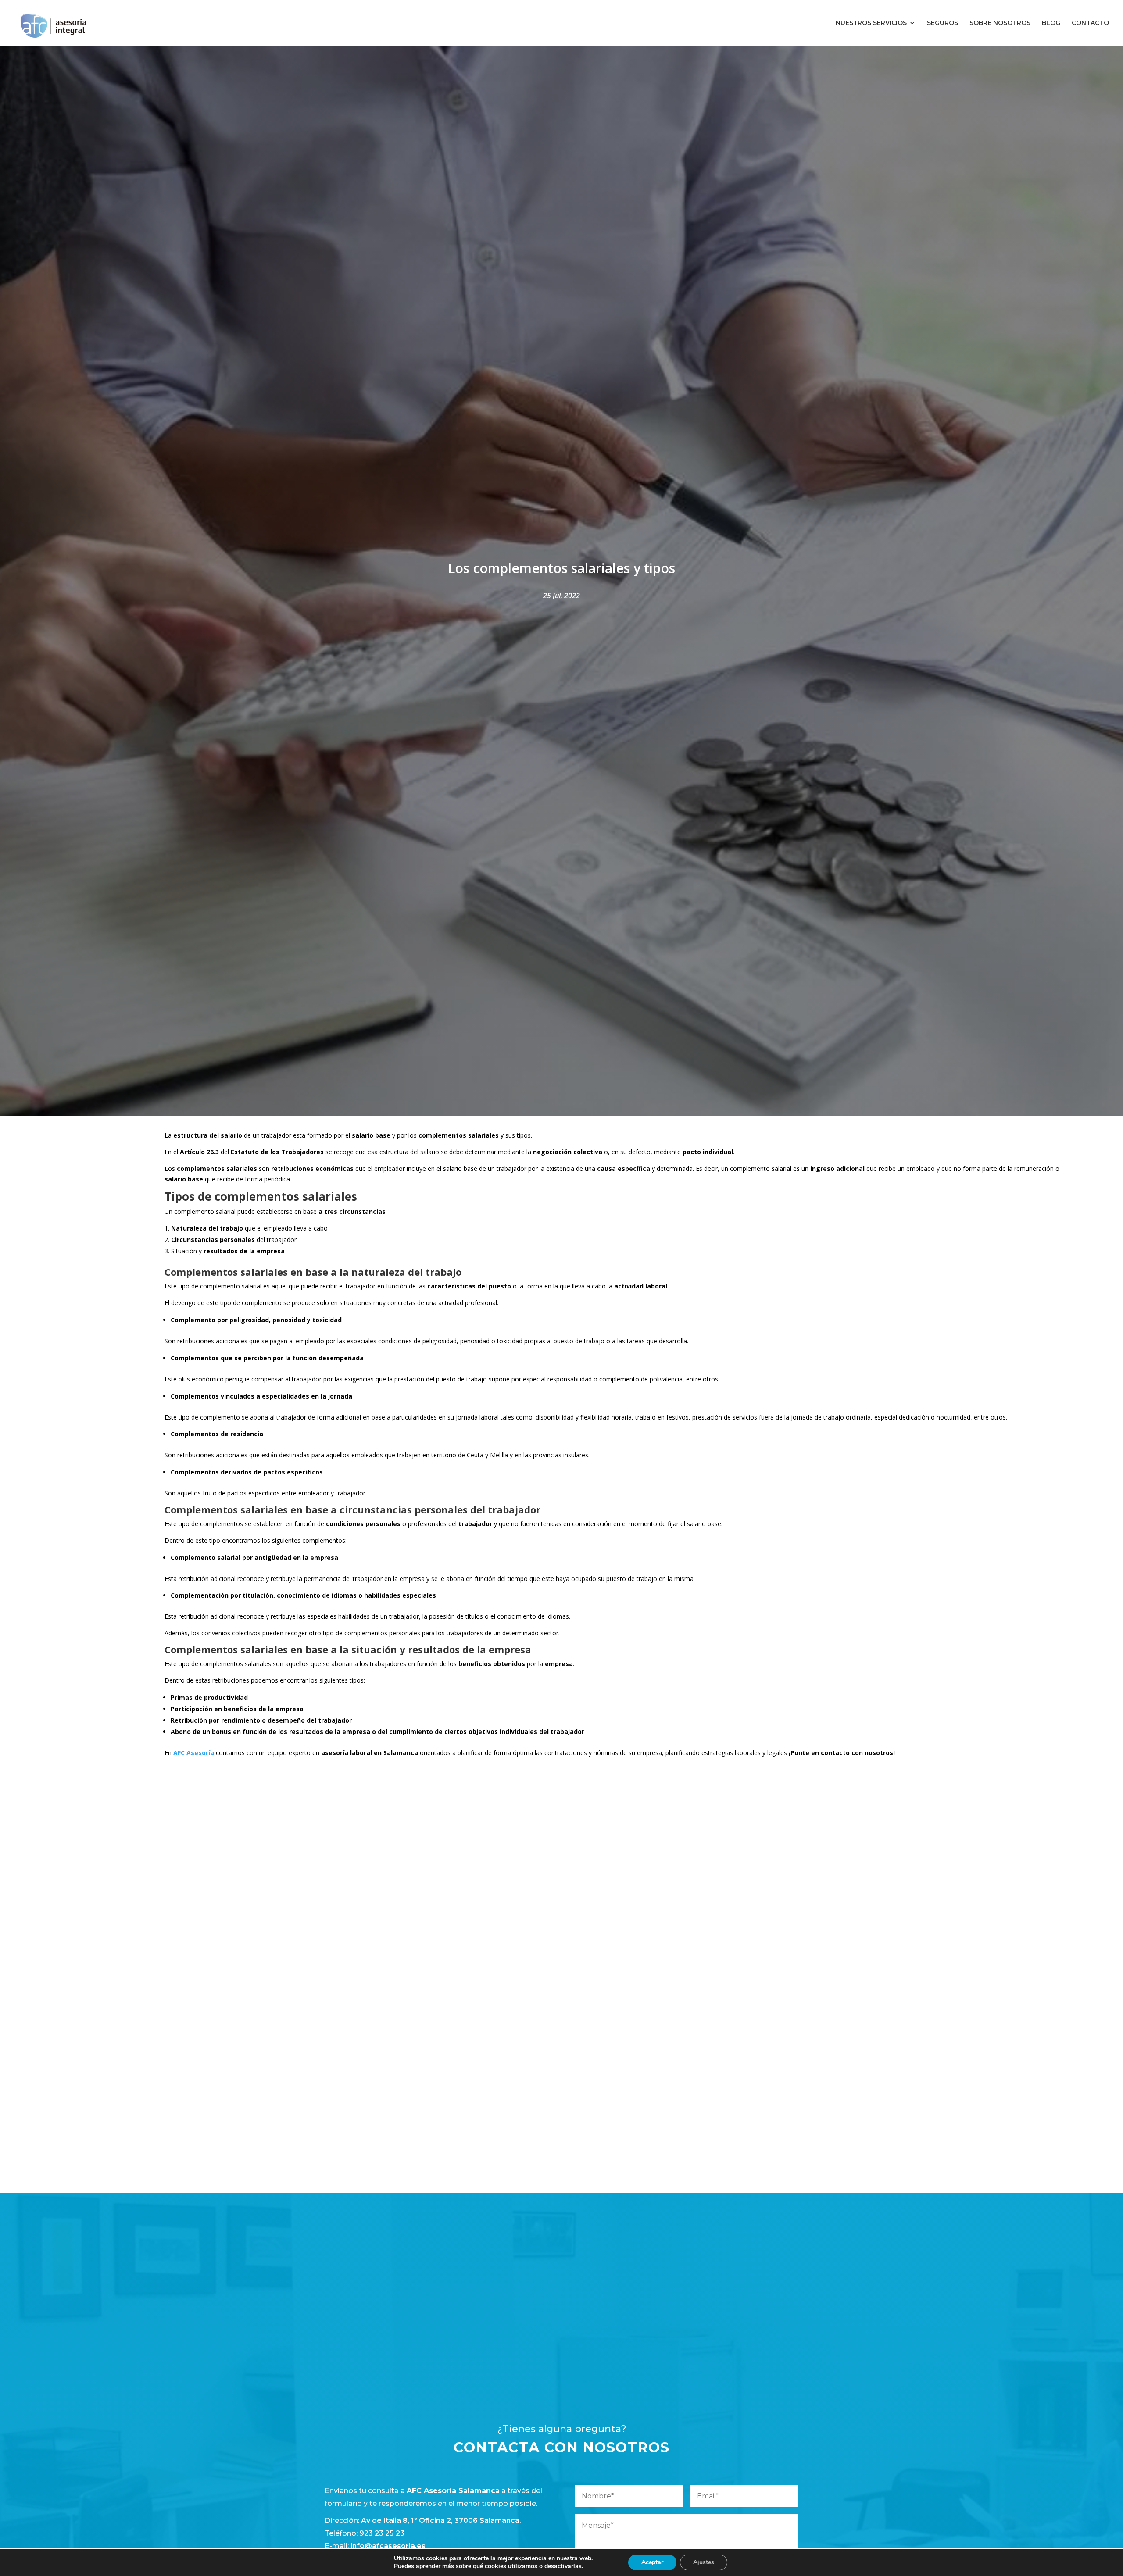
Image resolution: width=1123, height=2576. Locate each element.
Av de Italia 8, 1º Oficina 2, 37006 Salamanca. (441, 2521)
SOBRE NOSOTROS (1000, 23)
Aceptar (652, 2562)
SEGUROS (942, 23)
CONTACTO (1090, 23)
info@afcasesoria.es (388, 2546)
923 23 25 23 (382, 2533)
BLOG (1051, 23)
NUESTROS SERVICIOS (871, 23)
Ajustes (704, 2562)
